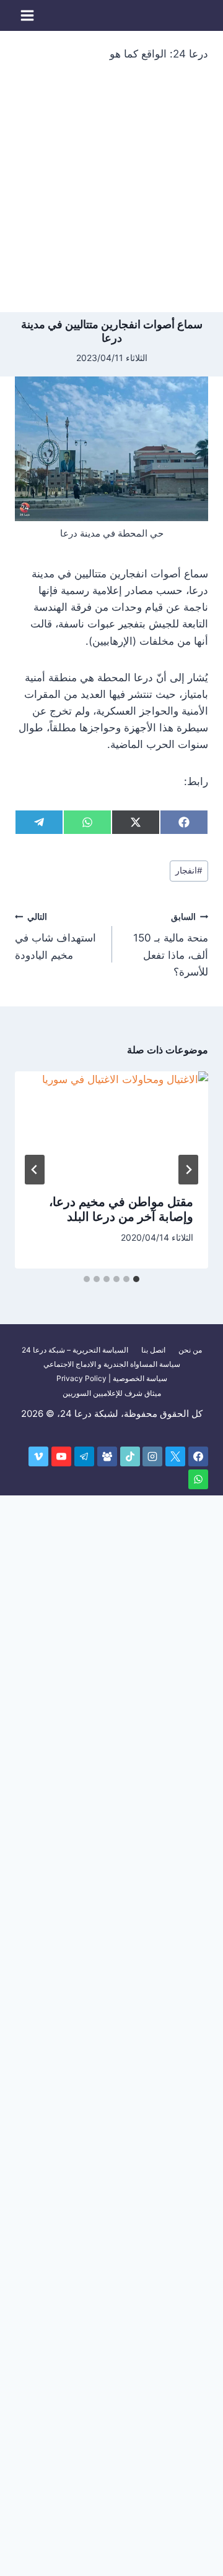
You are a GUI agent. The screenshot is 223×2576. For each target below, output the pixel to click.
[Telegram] (84, 1456)
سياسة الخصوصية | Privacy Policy (112, 1378)
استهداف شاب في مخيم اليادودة (55, 937)
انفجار (189, 870)
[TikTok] (130, 1456)
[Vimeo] (38, 1456)
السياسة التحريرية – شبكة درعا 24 (75, 1350)
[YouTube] (61, 1456)
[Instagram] (152, 1456)
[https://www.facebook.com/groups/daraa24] (107, 1456)
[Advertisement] (111, 195)
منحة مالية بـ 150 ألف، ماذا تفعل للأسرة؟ (171, 945)
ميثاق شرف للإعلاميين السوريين (112, 1393)
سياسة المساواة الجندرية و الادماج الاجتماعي (112, 1364)
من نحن (190, 1350)
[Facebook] (198, 1456)
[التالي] (35, 1170)
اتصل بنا (153, 1350)
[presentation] (111, 1126)
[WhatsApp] (198, 1479)
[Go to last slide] (188, 1170)
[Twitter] (175, 1456)
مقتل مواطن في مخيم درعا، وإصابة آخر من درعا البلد (121, 1209)
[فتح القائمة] (28, 15)
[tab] (136, 1279)
